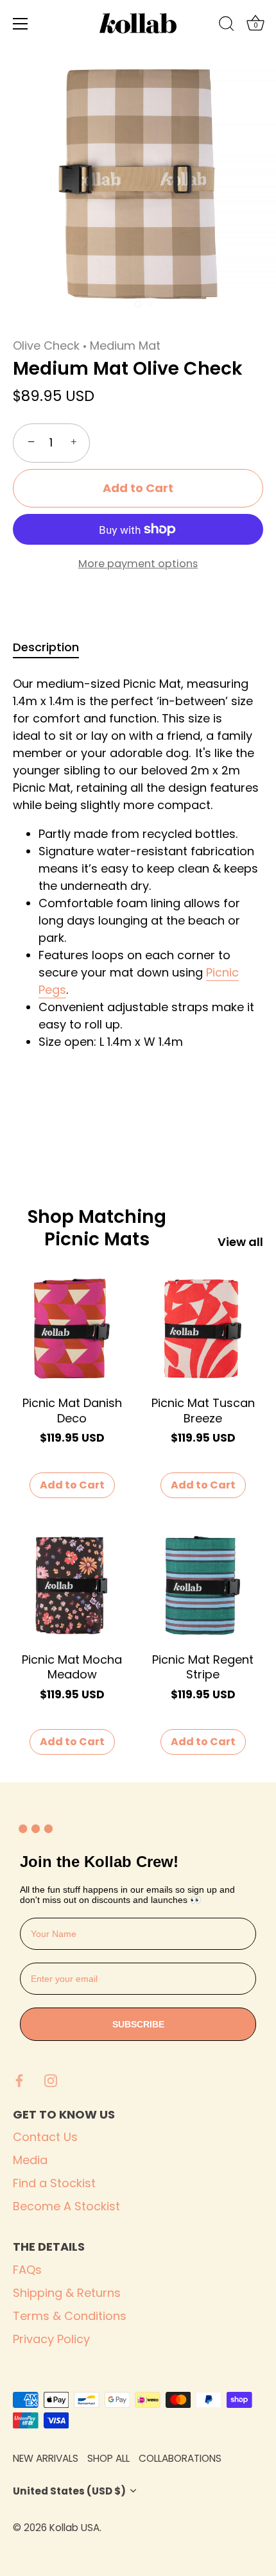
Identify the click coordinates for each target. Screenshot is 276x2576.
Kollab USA (74, 2528)
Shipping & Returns (67, 2293)
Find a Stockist (54, 2183)
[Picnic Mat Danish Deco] (72, 1329)
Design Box (177, 2528)
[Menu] (21, 24)
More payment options (138, 564)
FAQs (27, 2270)
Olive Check (46, 345)
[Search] (227, 26)
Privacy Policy (51, 2339)
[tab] (52, 647)
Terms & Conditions (70, 2316)
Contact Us (45, 2137)
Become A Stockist (66, 2206)
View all (240, 1242)
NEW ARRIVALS (46, 2458)
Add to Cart (138, 488)
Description (46, 647)
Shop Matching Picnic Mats (97, 1228)
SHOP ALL (108, 2458)
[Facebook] (19, 2080)
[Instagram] (51, 2080)
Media (30, 2160)
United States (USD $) (69, 2491)
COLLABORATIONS (180, 2458)
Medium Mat (125, 345)
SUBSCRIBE (138, 2024)
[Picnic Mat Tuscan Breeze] (203, 1329)
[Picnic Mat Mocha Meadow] (72, 1585)
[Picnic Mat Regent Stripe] (203, 1585)
